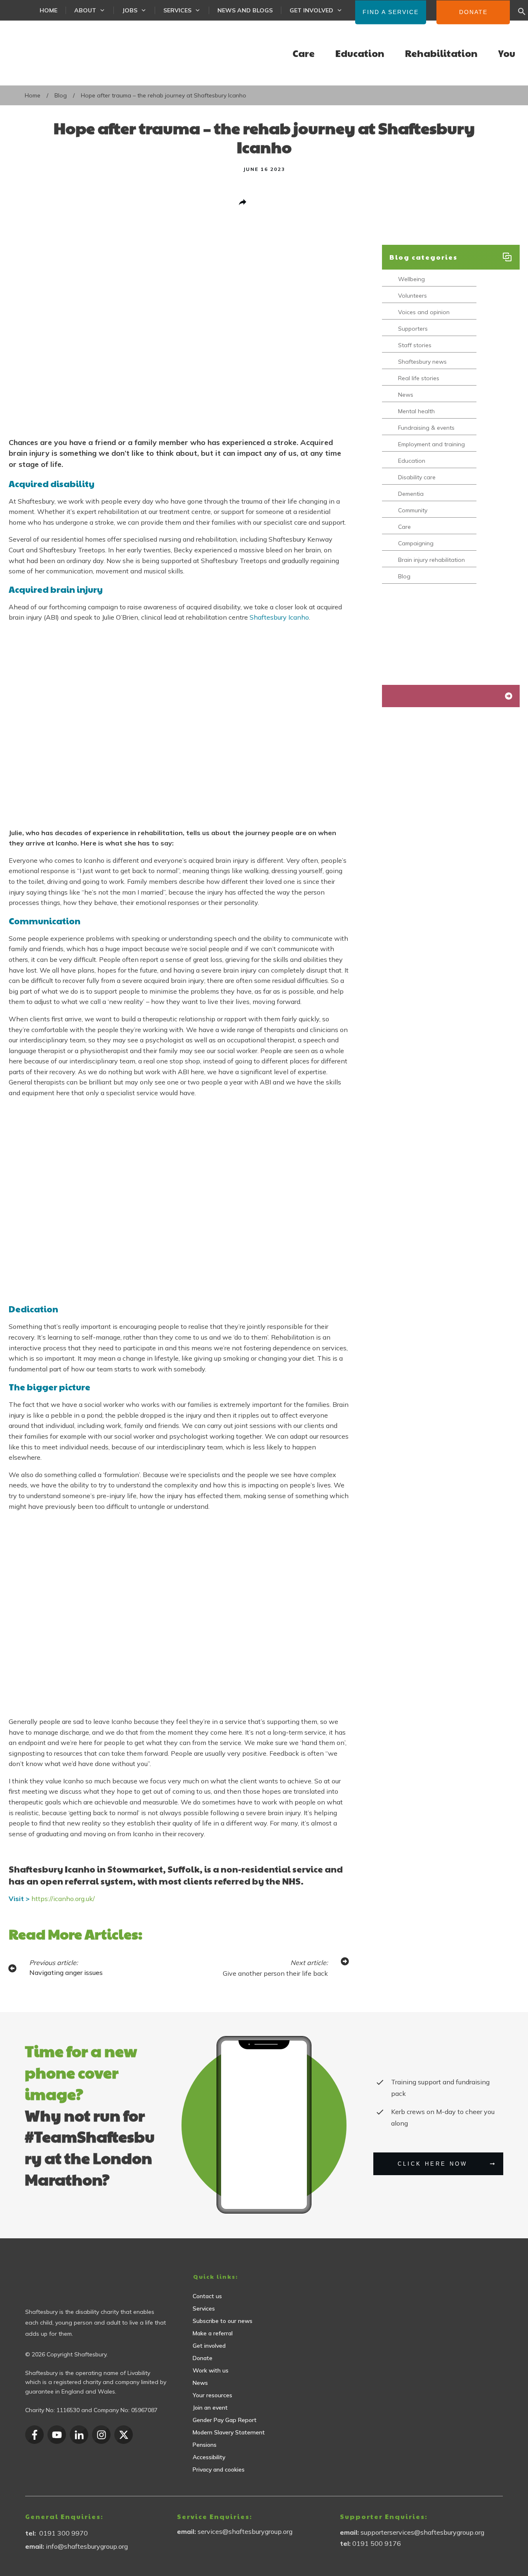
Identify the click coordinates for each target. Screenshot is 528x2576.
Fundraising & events (426, 428)
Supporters (413, 329)
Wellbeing (411, 279)
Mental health (416, 411)
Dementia (411, 494)
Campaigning (416, 543)
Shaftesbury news (422, 362)
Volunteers (412, 296)
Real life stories (419, 378)
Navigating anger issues (66, 1972)
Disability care (417, 477)
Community (413, 510)
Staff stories (415, 345)
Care (404, 527)
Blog (404, 577)
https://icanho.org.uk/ (64, 1899)
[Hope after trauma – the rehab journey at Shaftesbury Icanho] (179, 340)
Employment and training (431, 444)
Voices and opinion (424, 312)
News (406, 395)
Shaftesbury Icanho (279, 617)
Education (412, 461)
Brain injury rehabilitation (431, 560)
